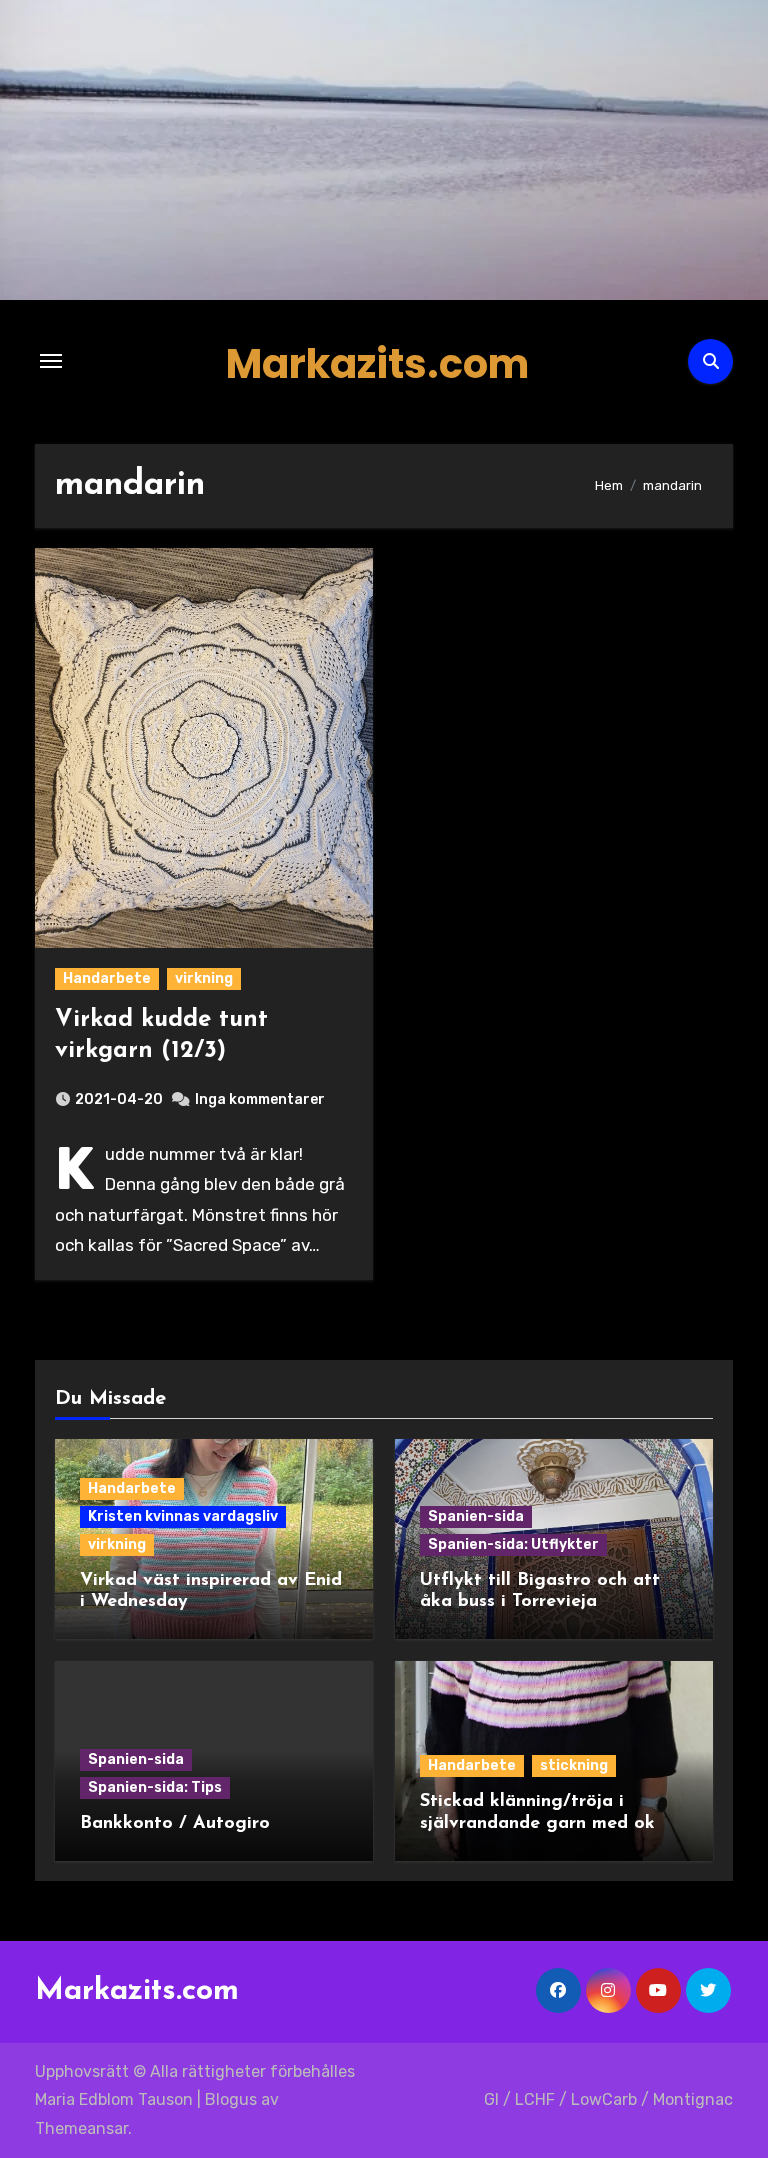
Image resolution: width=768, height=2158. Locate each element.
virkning (204, 978)
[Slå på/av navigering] (51, 361)
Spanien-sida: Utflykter (513, 1544)
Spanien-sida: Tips (155, 1787)
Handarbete (107, 978)
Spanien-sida (476, 1516)
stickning (574, 1765)
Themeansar (81, 2128)
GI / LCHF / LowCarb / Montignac (608, 2099)
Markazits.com (377, 364)
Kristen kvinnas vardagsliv (183, 1516)
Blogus (231, 2099)
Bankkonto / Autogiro (175, 1824)
